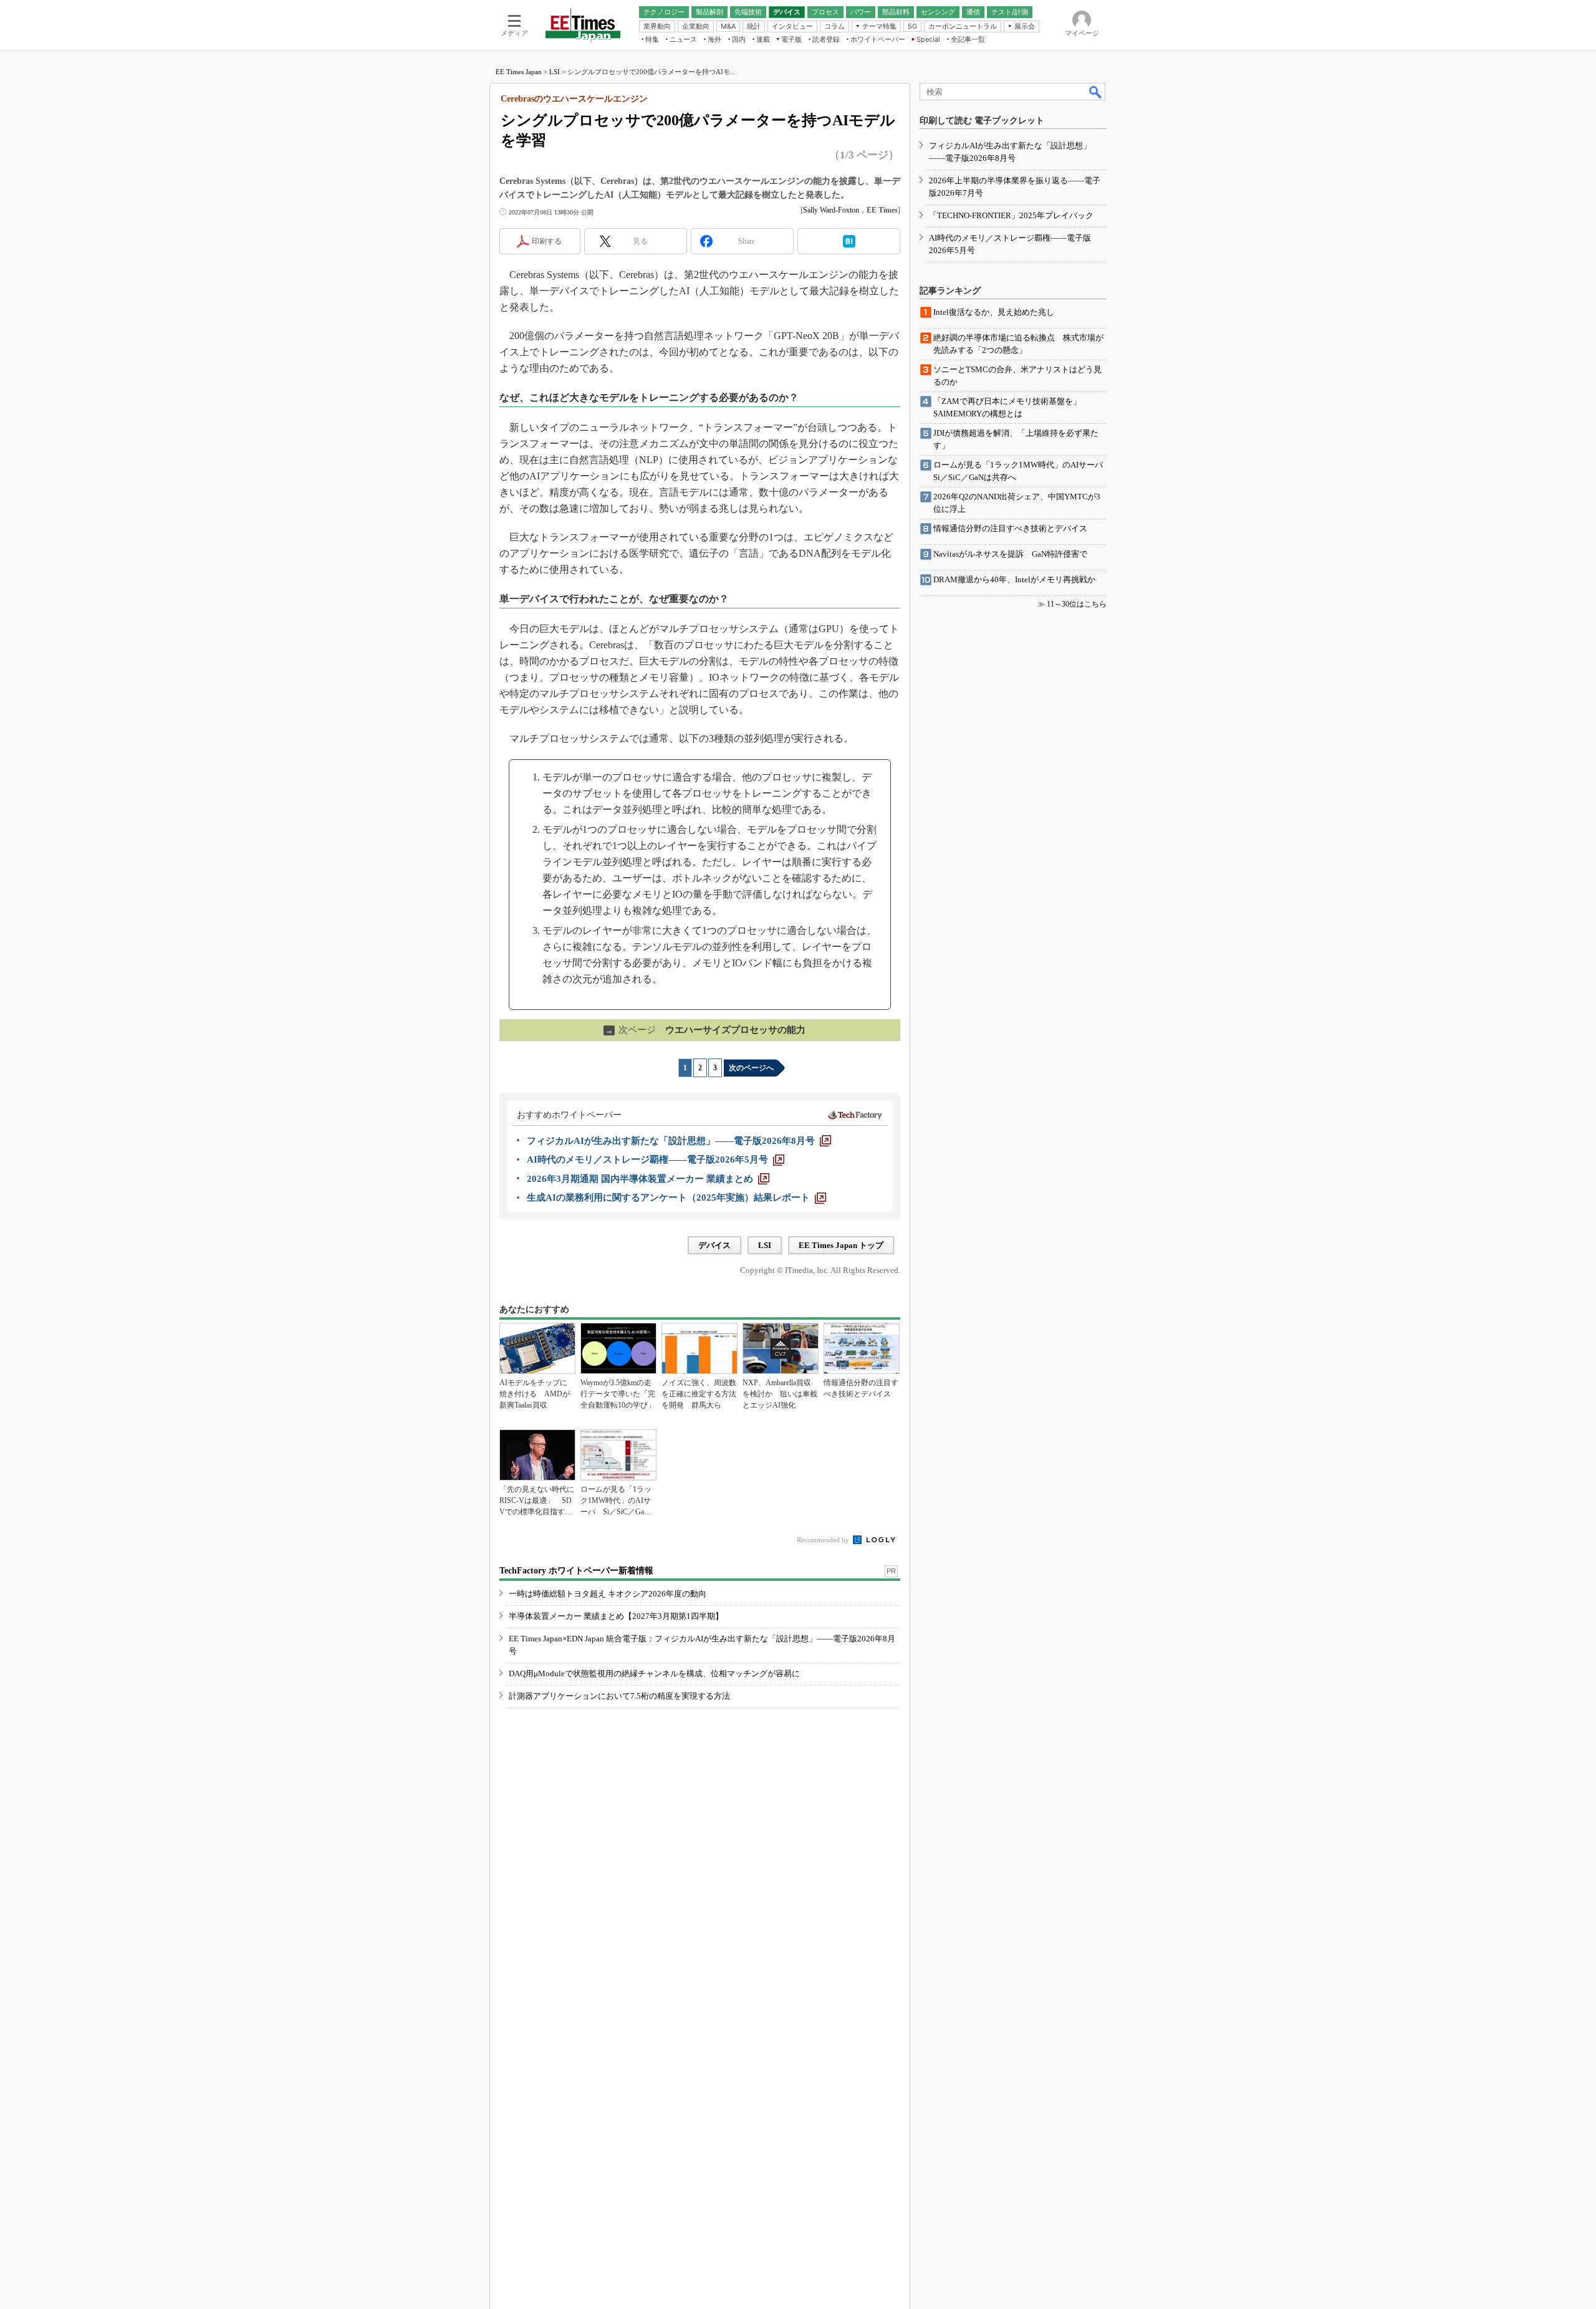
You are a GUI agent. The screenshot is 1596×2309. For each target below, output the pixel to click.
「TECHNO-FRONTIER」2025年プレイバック (1011, 215)
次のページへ (751, 1068)
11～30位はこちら (1077, 604)
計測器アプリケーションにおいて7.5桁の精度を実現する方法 (619, 1696)
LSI (555, 72)
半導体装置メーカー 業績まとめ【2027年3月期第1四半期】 (616, 1616)
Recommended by (824, 1540)
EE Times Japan (519, 72)
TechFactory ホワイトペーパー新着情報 (576, 1571)
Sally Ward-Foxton (831, 210)
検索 (1096, 92)
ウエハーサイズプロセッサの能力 (705, 1030)
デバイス (714, 1245)
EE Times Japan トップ (841, 1245)
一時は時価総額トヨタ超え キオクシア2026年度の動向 (608, 1594)
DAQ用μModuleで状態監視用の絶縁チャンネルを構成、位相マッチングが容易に (654, 1673)
